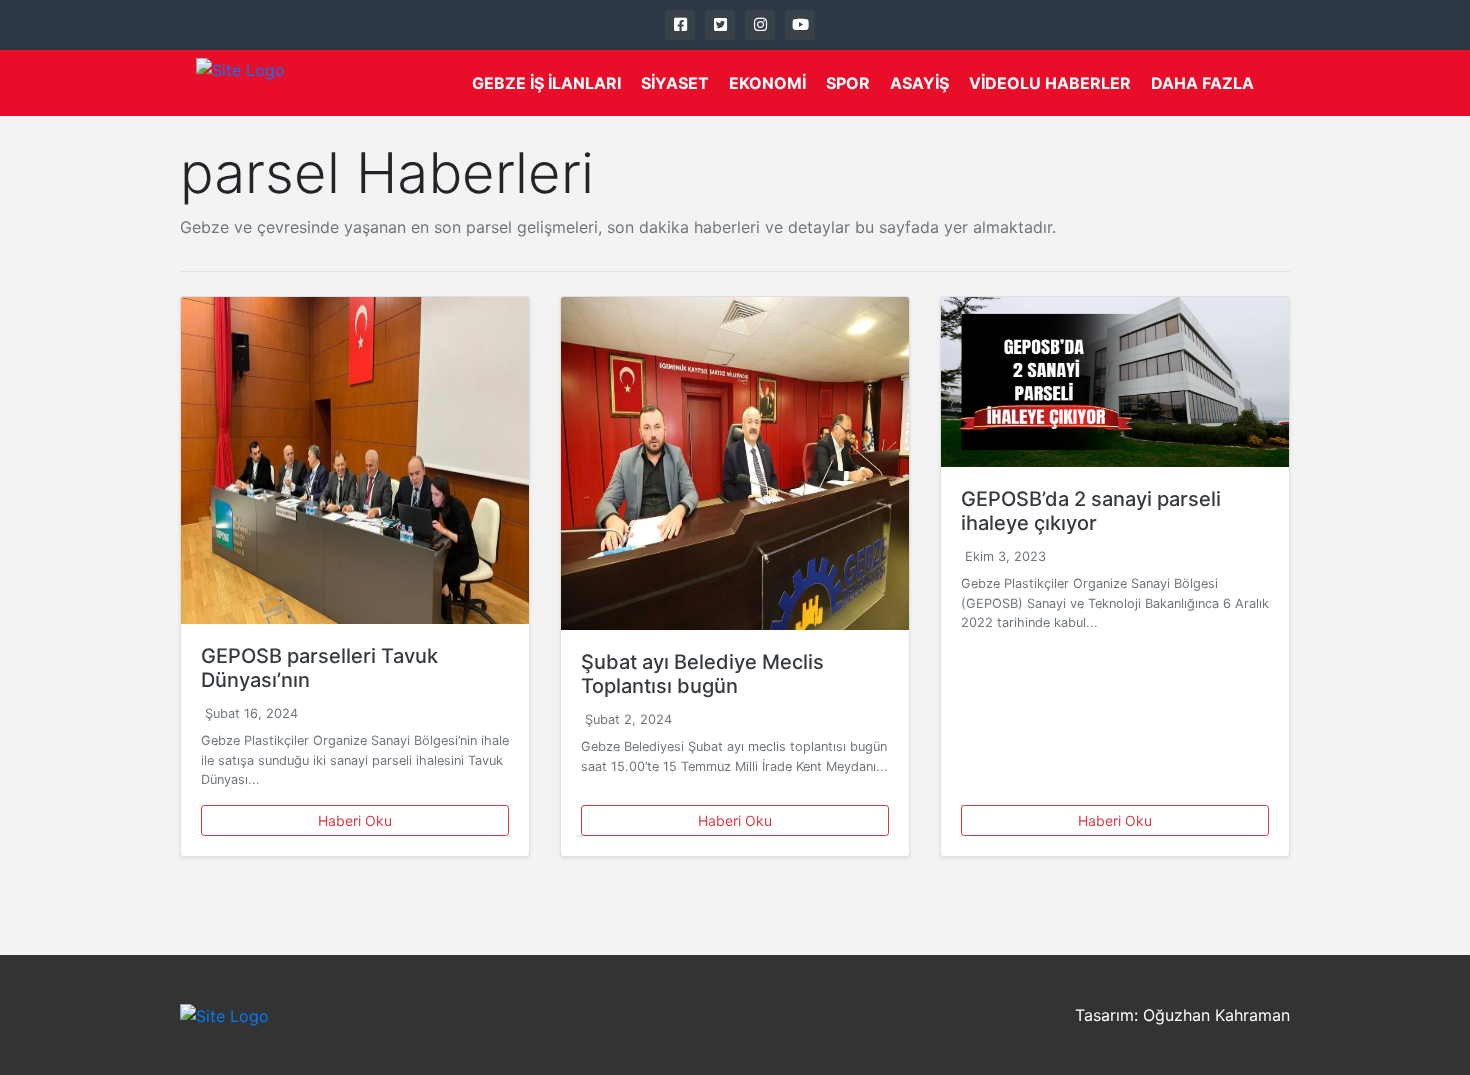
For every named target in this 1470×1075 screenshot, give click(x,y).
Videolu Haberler (1050, 83)
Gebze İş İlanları (546, 83)
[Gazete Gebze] (240, 83)
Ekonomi (767, 83)
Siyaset (675, 83)
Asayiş (919, 83)
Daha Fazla (1202, 83)
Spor (848, 83)
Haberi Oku (355, 820)
